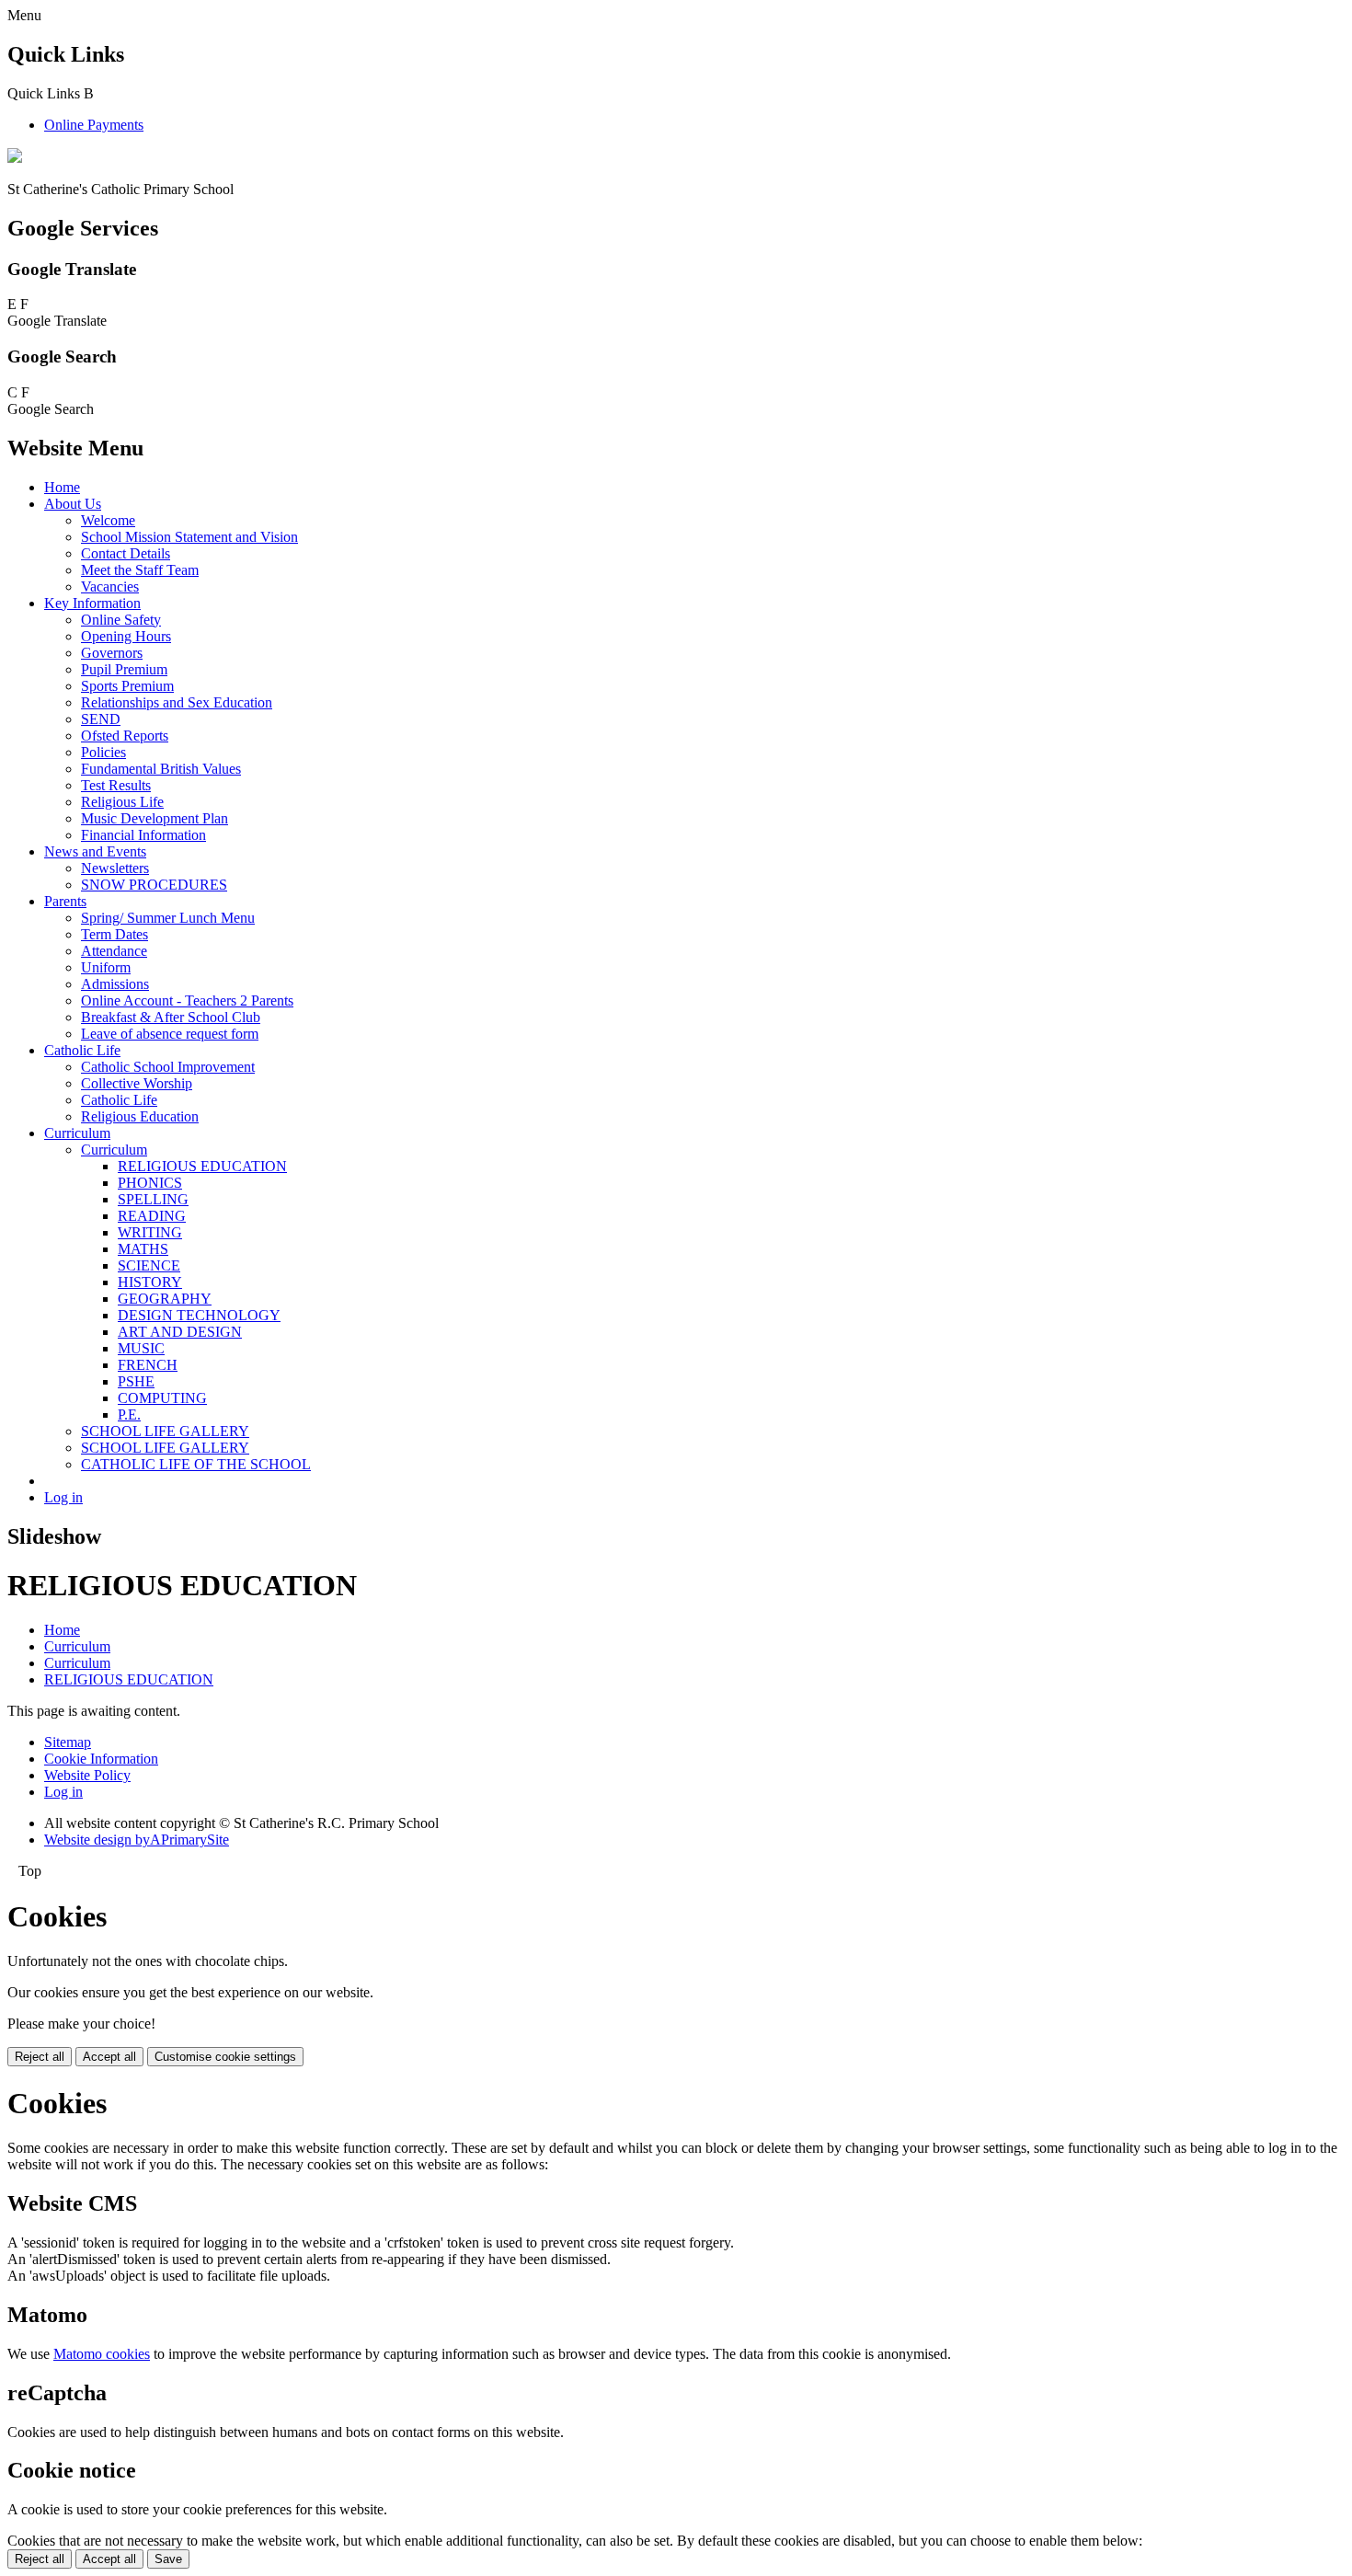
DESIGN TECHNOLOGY (199, 1315)
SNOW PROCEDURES (154, 885)
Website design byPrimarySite (137, 1840)
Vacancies (110, 586)
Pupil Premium (124, 669)
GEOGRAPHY (165, 1299)
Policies (103, 752)
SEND (101, 719)
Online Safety (121, 620)
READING (152, 1216)
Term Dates (115, 934)
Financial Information (143, 835)
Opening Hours (126, 636)
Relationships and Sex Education (177, 702)
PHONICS (150, 1183)
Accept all (109, 2057)
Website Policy (87, 1775)
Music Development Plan (155, 818)
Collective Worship (137, 1083)
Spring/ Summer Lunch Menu (168, 918)
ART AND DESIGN (180, 1332)
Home (62, 487)
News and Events (95, 851)
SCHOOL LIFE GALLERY (165, 1431)
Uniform (106, 967)
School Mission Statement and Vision (189, 537)
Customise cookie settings (225, 2057)
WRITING (150, 1232)
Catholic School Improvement (168, 1067)
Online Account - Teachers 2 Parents (187, 1000)
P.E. (129, 1414)
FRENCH (148, 1365)
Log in (63, 1497)
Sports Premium (127, 686)
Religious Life (122, 802)
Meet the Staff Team (140, 570)
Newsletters (115, 868)
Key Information (92, 603)
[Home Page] (15, 158)
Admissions (115, 984)
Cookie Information (101, 1759)
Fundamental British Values (161, 769)
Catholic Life (82, 1050)
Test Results (116, 785)
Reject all (40, 2057)
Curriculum (77, 1133)
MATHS (143, 1249)
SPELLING (153, 1199)
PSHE (136, 1381)
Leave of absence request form (170, 1034)
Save (168, 2559)
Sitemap (68, 1742)
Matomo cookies (102, 2354)
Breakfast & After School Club (171, 1017)
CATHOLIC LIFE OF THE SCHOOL (196, 1464)
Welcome (108, 520)
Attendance (114, 951)
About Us (73, 504)
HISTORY (150, 1282)
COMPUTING (162, 1398)
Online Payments (94, 125)
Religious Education (140, 1116)
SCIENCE (149, 1265)
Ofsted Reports (125, 736)
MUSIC (141, 1348)
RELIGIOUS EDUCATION (202, 1166)
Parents (65, 901)
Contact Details (126, 553)
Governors (112, 653)
